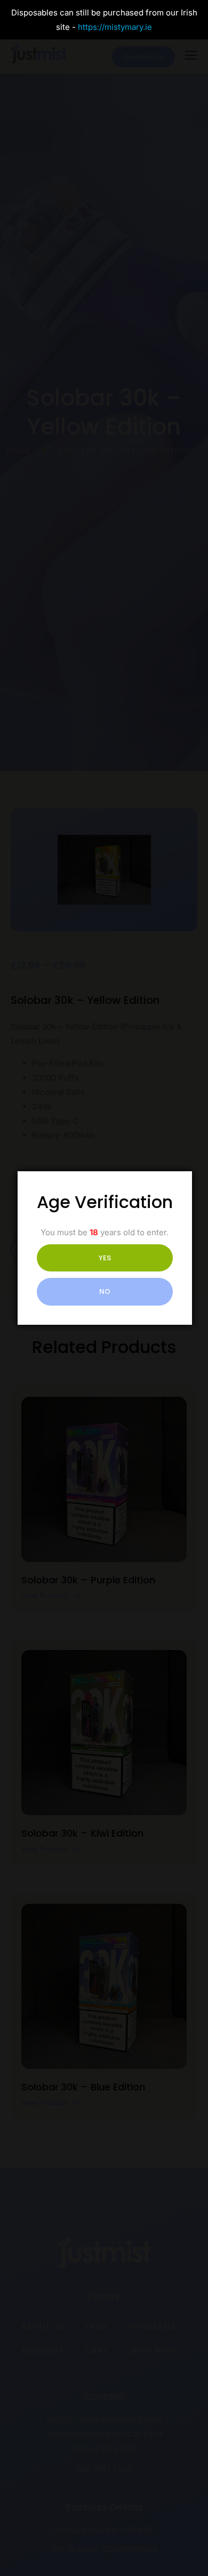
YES (105, 1258)
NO (105, 1291)
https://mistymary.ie (115, 27)
